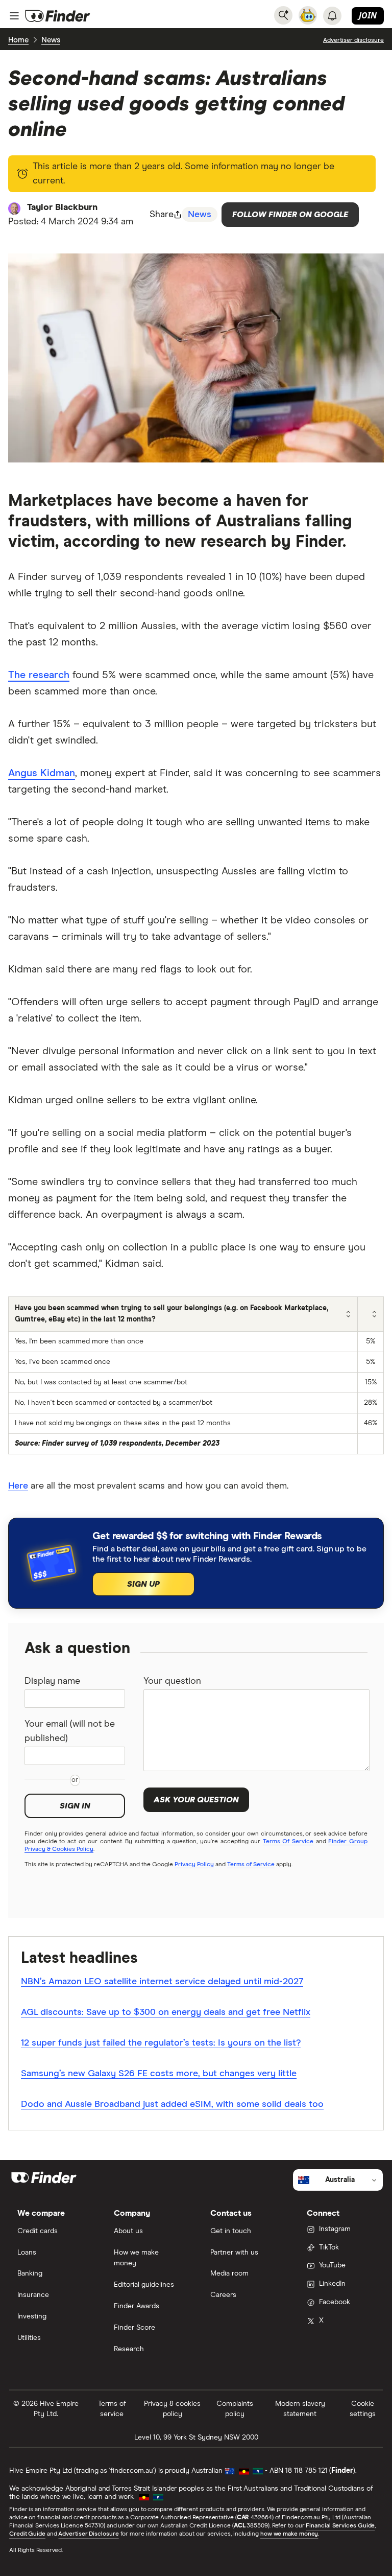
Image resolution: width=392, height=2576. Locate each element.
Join (368, 15)
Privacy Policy (194, 1865)
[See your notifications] (332, 16)
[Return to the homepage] (58, 16)
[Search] (283, 15)
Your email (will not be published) (70, 1731)
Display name (52, 1681)
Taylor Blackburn (62, 207)
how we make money (289, 2534)
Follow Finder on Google (290, 215)
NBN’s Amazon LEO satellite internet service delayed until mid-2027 (162, 1982)
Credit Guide (27, 2534)
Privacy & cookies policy (172, 2409)
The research (39, 675)
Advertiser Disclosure (88, 2534)
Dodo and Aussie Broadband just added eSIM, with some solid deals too (172, 2104)
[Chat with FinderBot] (308, 15)
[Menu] (14, 16)
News (51, 40)
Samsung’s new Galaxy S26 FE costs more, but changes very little (159, 2074)
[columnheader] (183, 1314)
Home (18, 40)
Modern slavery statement (300, 2409)
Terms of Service (251, 1865)
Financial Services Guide (340, 2526)
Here (18, 1486)
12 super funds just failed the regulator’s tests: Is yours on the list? (161, 2043)
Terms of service (112, 2409)
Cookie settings (363, 2409)
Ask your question (196, 1800)
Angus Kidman (42, 773)
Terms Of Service (288, 1842)
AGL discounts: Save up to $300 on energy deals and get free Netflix (166, 2012)
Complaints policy (235, 2409)
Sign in (75, 1806)
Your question (172, 1681)
